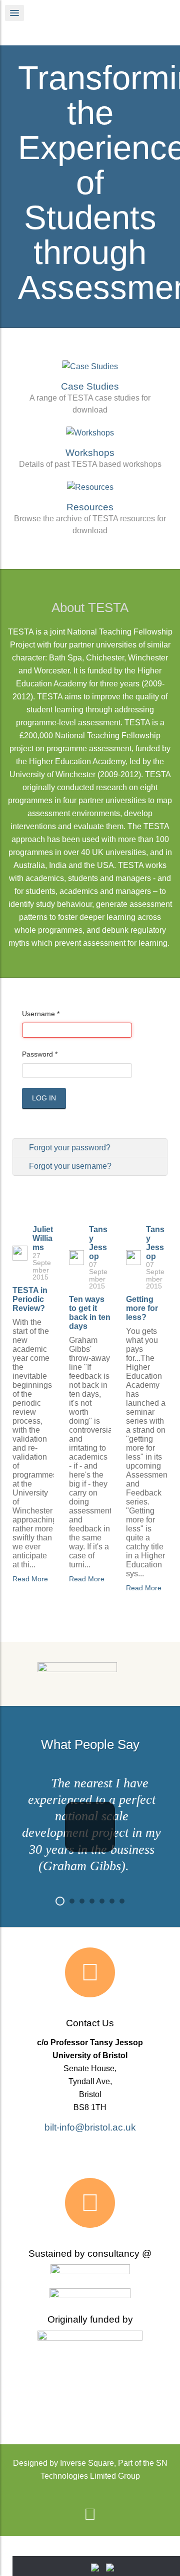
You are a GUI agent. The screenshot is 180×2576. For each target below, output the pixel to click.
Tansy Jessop (98, 1243)
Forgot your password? (69, 1148)
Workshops (90, 453)
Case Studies (90, 386)
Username (41, 1014)
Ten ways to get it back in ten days (90, 1313)
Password (40, 1054)
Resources (90, 507)
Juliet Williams (43, 1238)
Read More (30, 1579)
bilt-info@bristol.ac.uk (90, 2127)
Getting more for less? (142, 1308)
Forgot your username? (69, 1166)
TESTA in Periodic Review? (30, 1299)
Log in (44, 1098)
